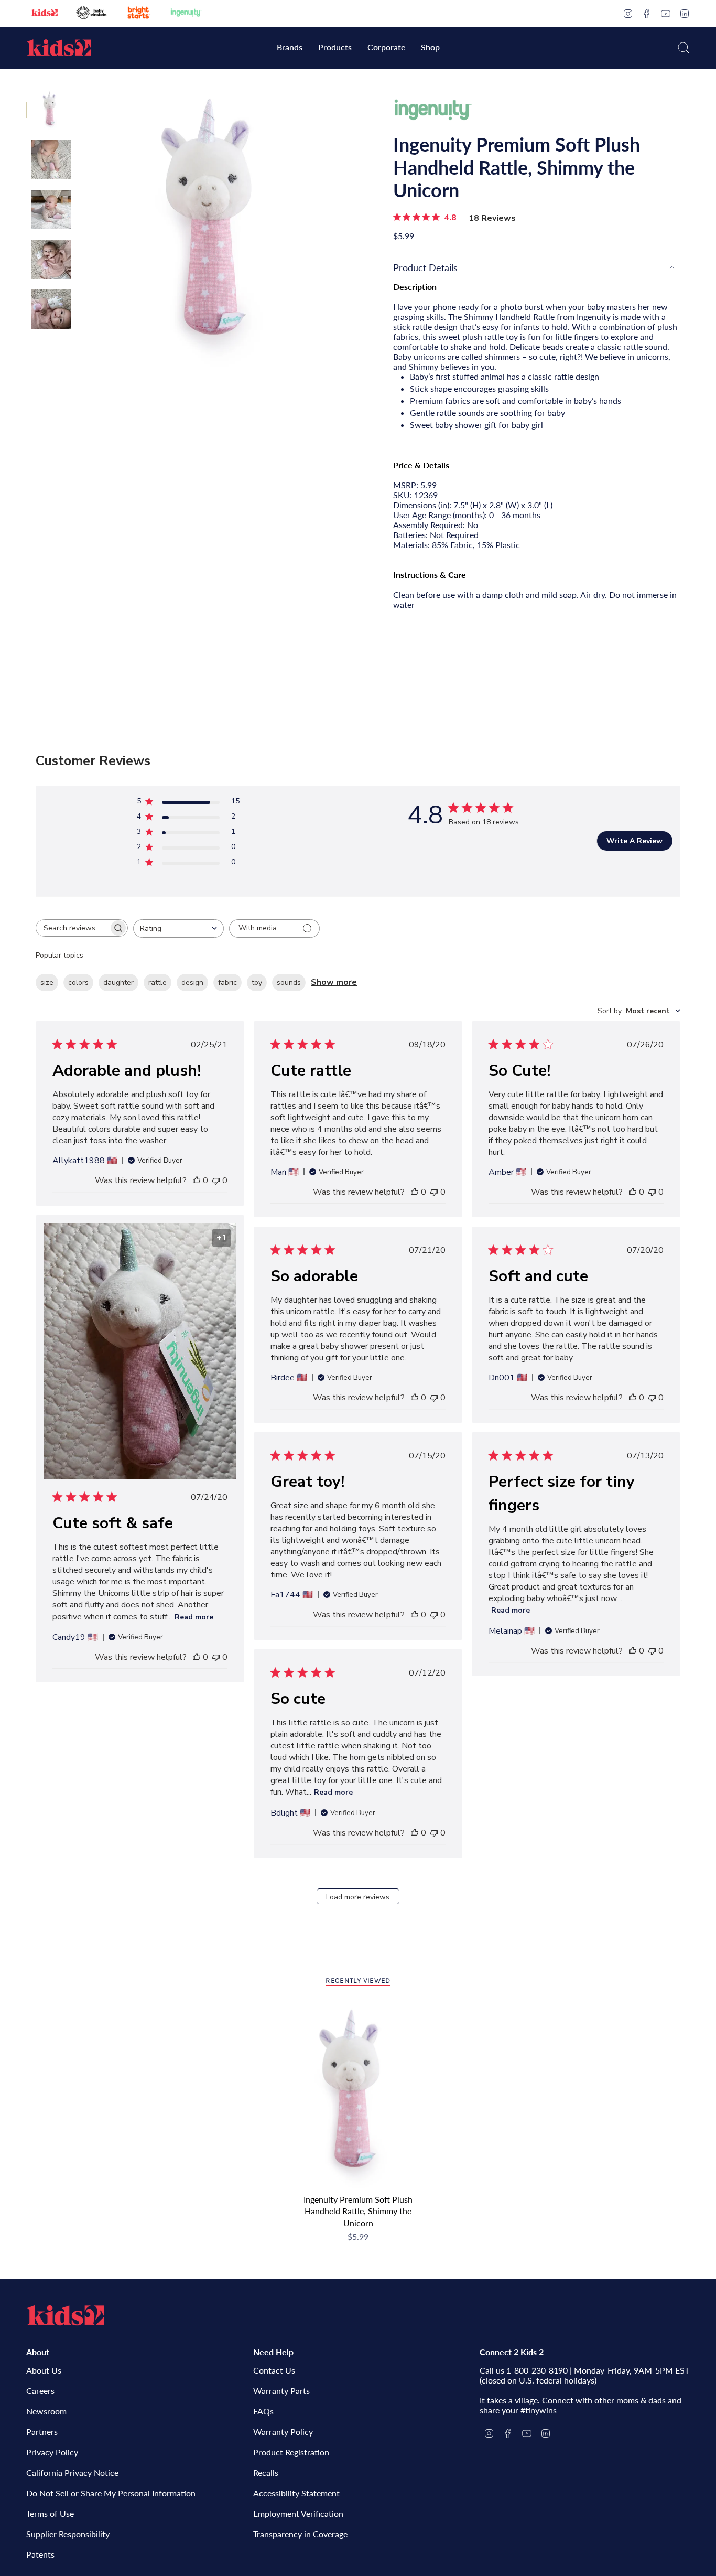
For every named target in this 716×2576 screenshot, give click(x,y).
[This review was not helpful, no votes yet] (216, 1180)
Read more (194, 1617)
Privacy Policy (52, 2452)
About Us (44, 2370)
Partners (42, 2432)
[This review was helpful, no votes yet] (197, 1180)
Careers (40, 2391)
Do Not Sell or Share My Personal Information (111, 2493)
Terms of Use (50, 2513)
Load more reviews (358, 1897)
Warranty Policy (283, 2432)
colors (78, 983)
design (192, 983)
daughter (118, 983)
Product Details (425, 267)
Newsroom (46, 2411)
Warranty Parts (281, 2391)
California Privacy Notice (72, 2472)
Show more (334, 982)
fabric (227, 983)
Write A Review (634, 841)
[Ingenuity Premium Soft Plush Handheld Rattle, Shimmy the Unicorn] (358, 2096)
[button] (290, 48)
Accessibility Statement (296, 2493)
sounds (289, 983)
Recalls (266, 2472)
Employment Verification (298, 2513)
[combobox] (178, 929)
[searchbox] (72, 928)
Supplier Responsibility (68, 2534)
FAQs (263, 2411)
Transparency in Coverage (300, 2534)
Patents (40, 2554)
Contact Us (274, 2370)
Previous (81, 229)
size (47, 983)
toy (257, 983)
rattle (158, 983)
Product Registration (291, 2452)
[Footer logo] (66, 2315)
